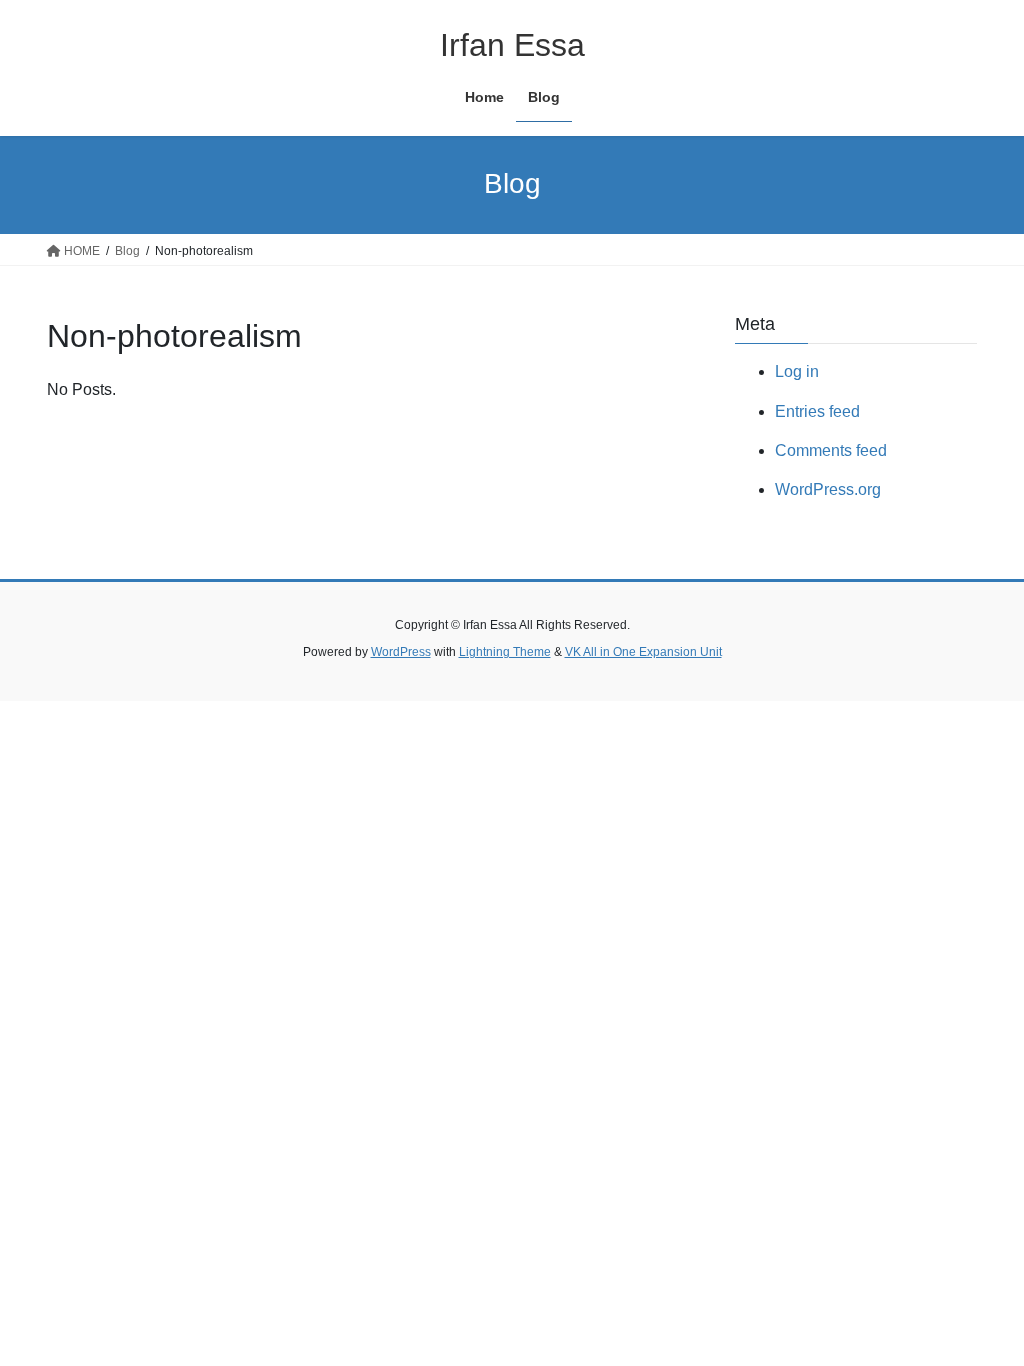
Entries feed (817, 411)
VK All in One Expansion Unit (643, 652)
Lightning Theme (505, 652)
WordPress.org (828, 489)
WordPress (401, 652)
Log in (797, 371)
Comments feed (831, 450)
